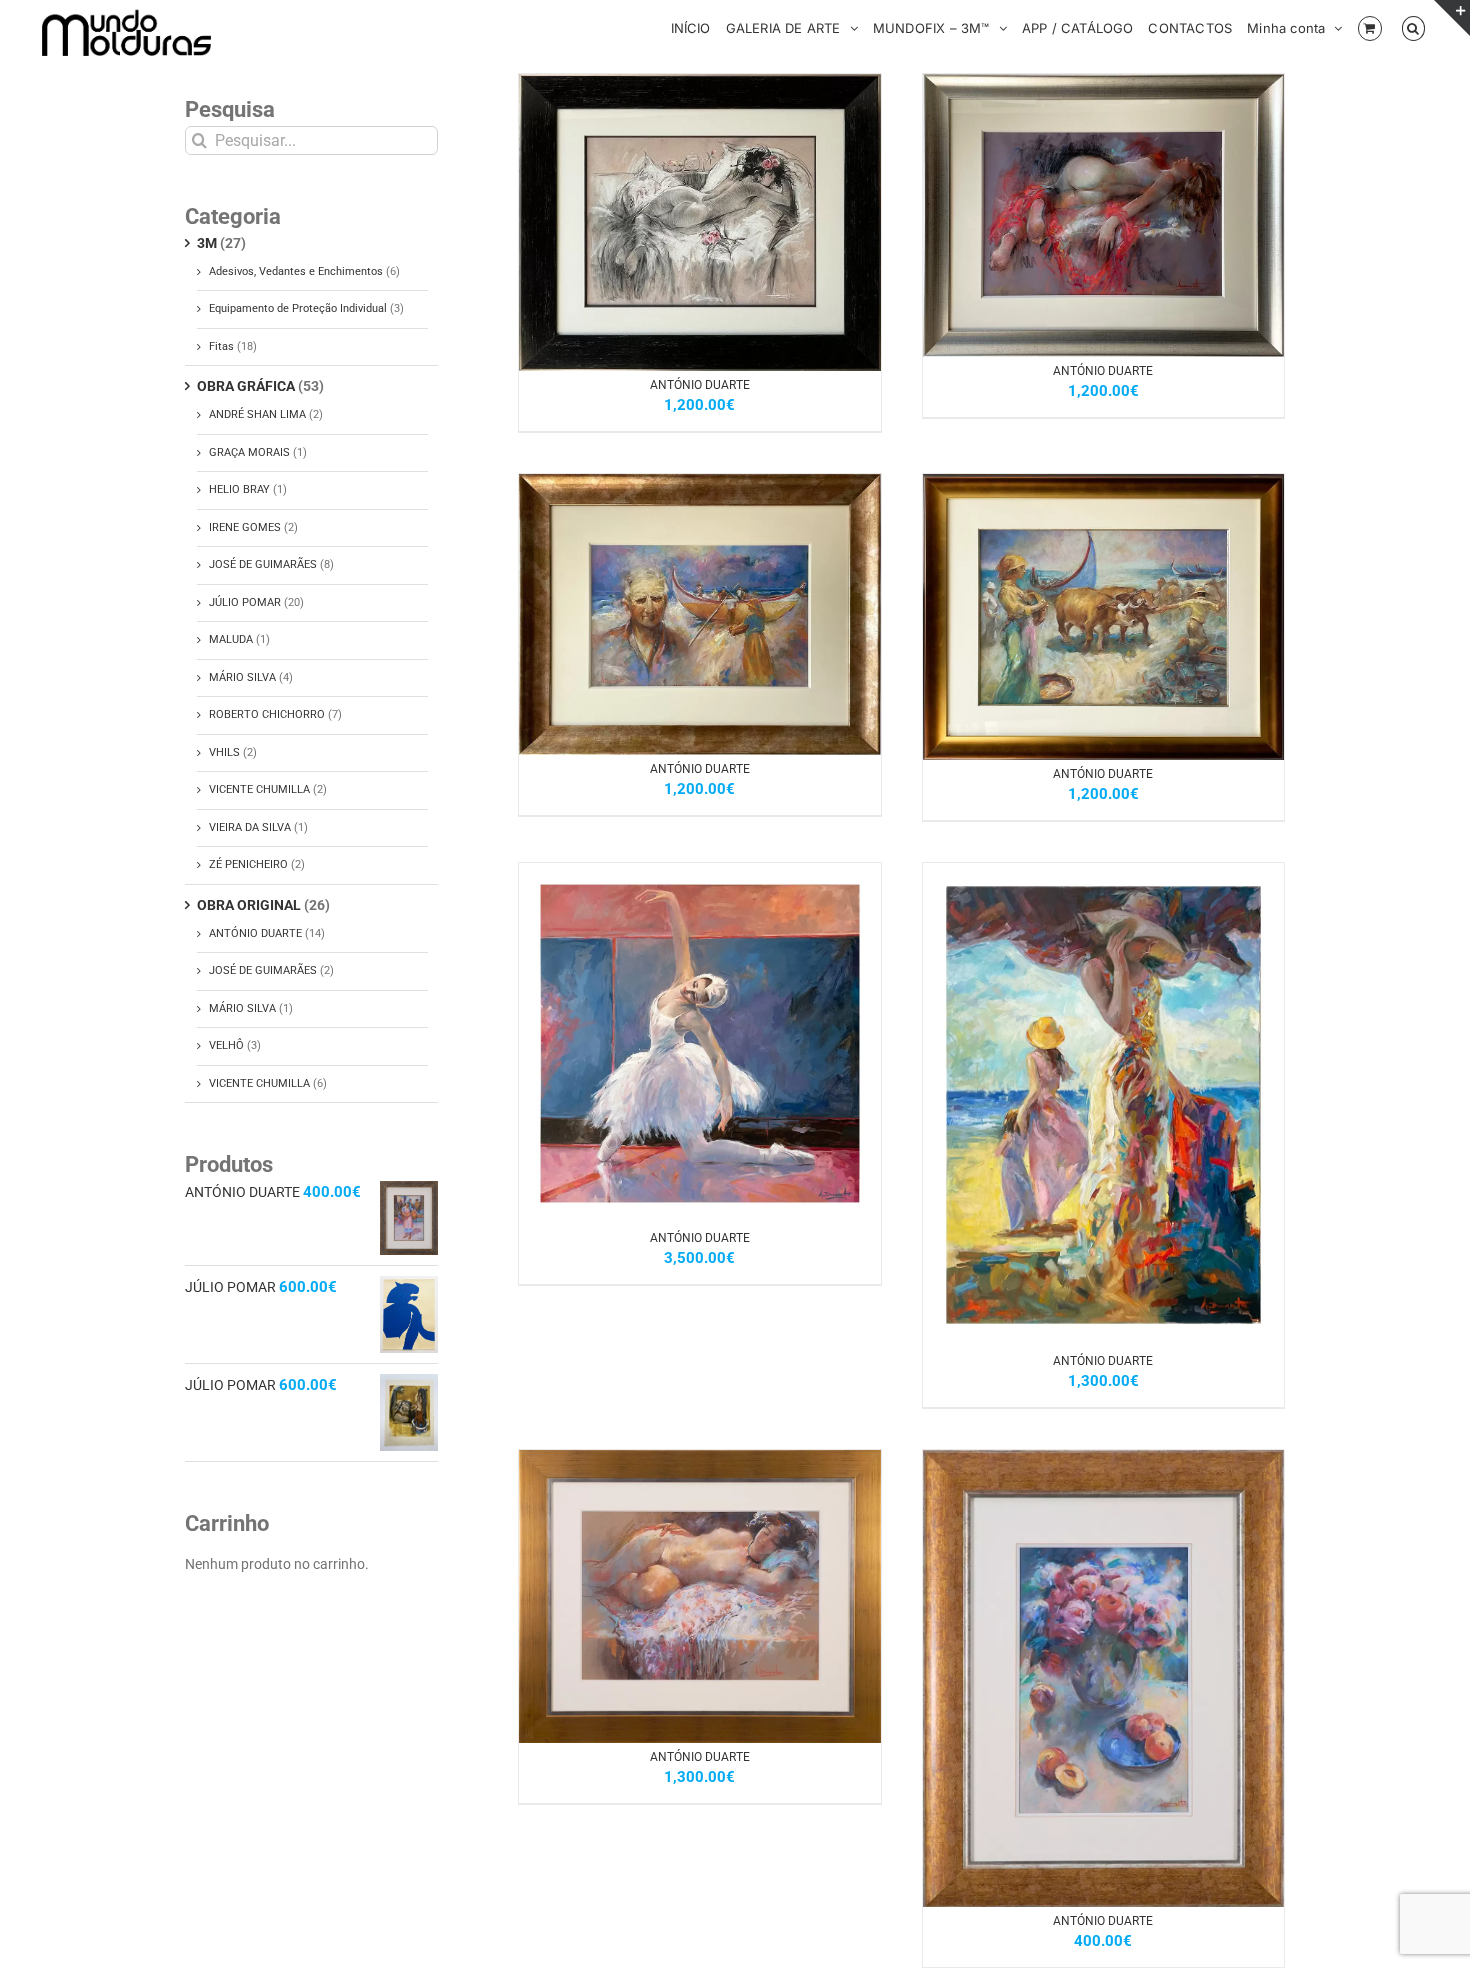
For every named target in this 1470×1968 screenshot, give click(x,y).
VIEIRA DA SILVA (250, 827)
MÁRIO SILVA (242, 677)
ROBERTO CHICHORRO (267, 714)
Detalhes (752, 225)
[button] (1413, 27)
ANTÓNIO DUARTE (700, 385)
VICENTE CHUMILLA (259, 789)
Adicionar (651, 225)
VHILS (224, 752)
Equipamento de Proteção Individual (298, 308)
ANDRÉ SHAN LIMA (257, 414)
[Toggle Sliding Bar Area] (1452, 18)
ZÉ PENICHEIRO (248, 864)
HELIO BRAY (239, 489)
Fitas (221, 346)
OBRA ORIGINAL (249, 905)
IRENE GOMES (245, 527)
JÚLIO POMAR (245, 602)
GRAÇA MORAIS (249, 452)
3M (207, 243)
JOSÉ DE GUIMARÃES (263, 564)
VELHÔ (226, 1045)
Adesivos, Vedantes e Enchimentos (296, 271)
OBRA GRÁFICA (246, 386)
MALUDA (231, 639)
